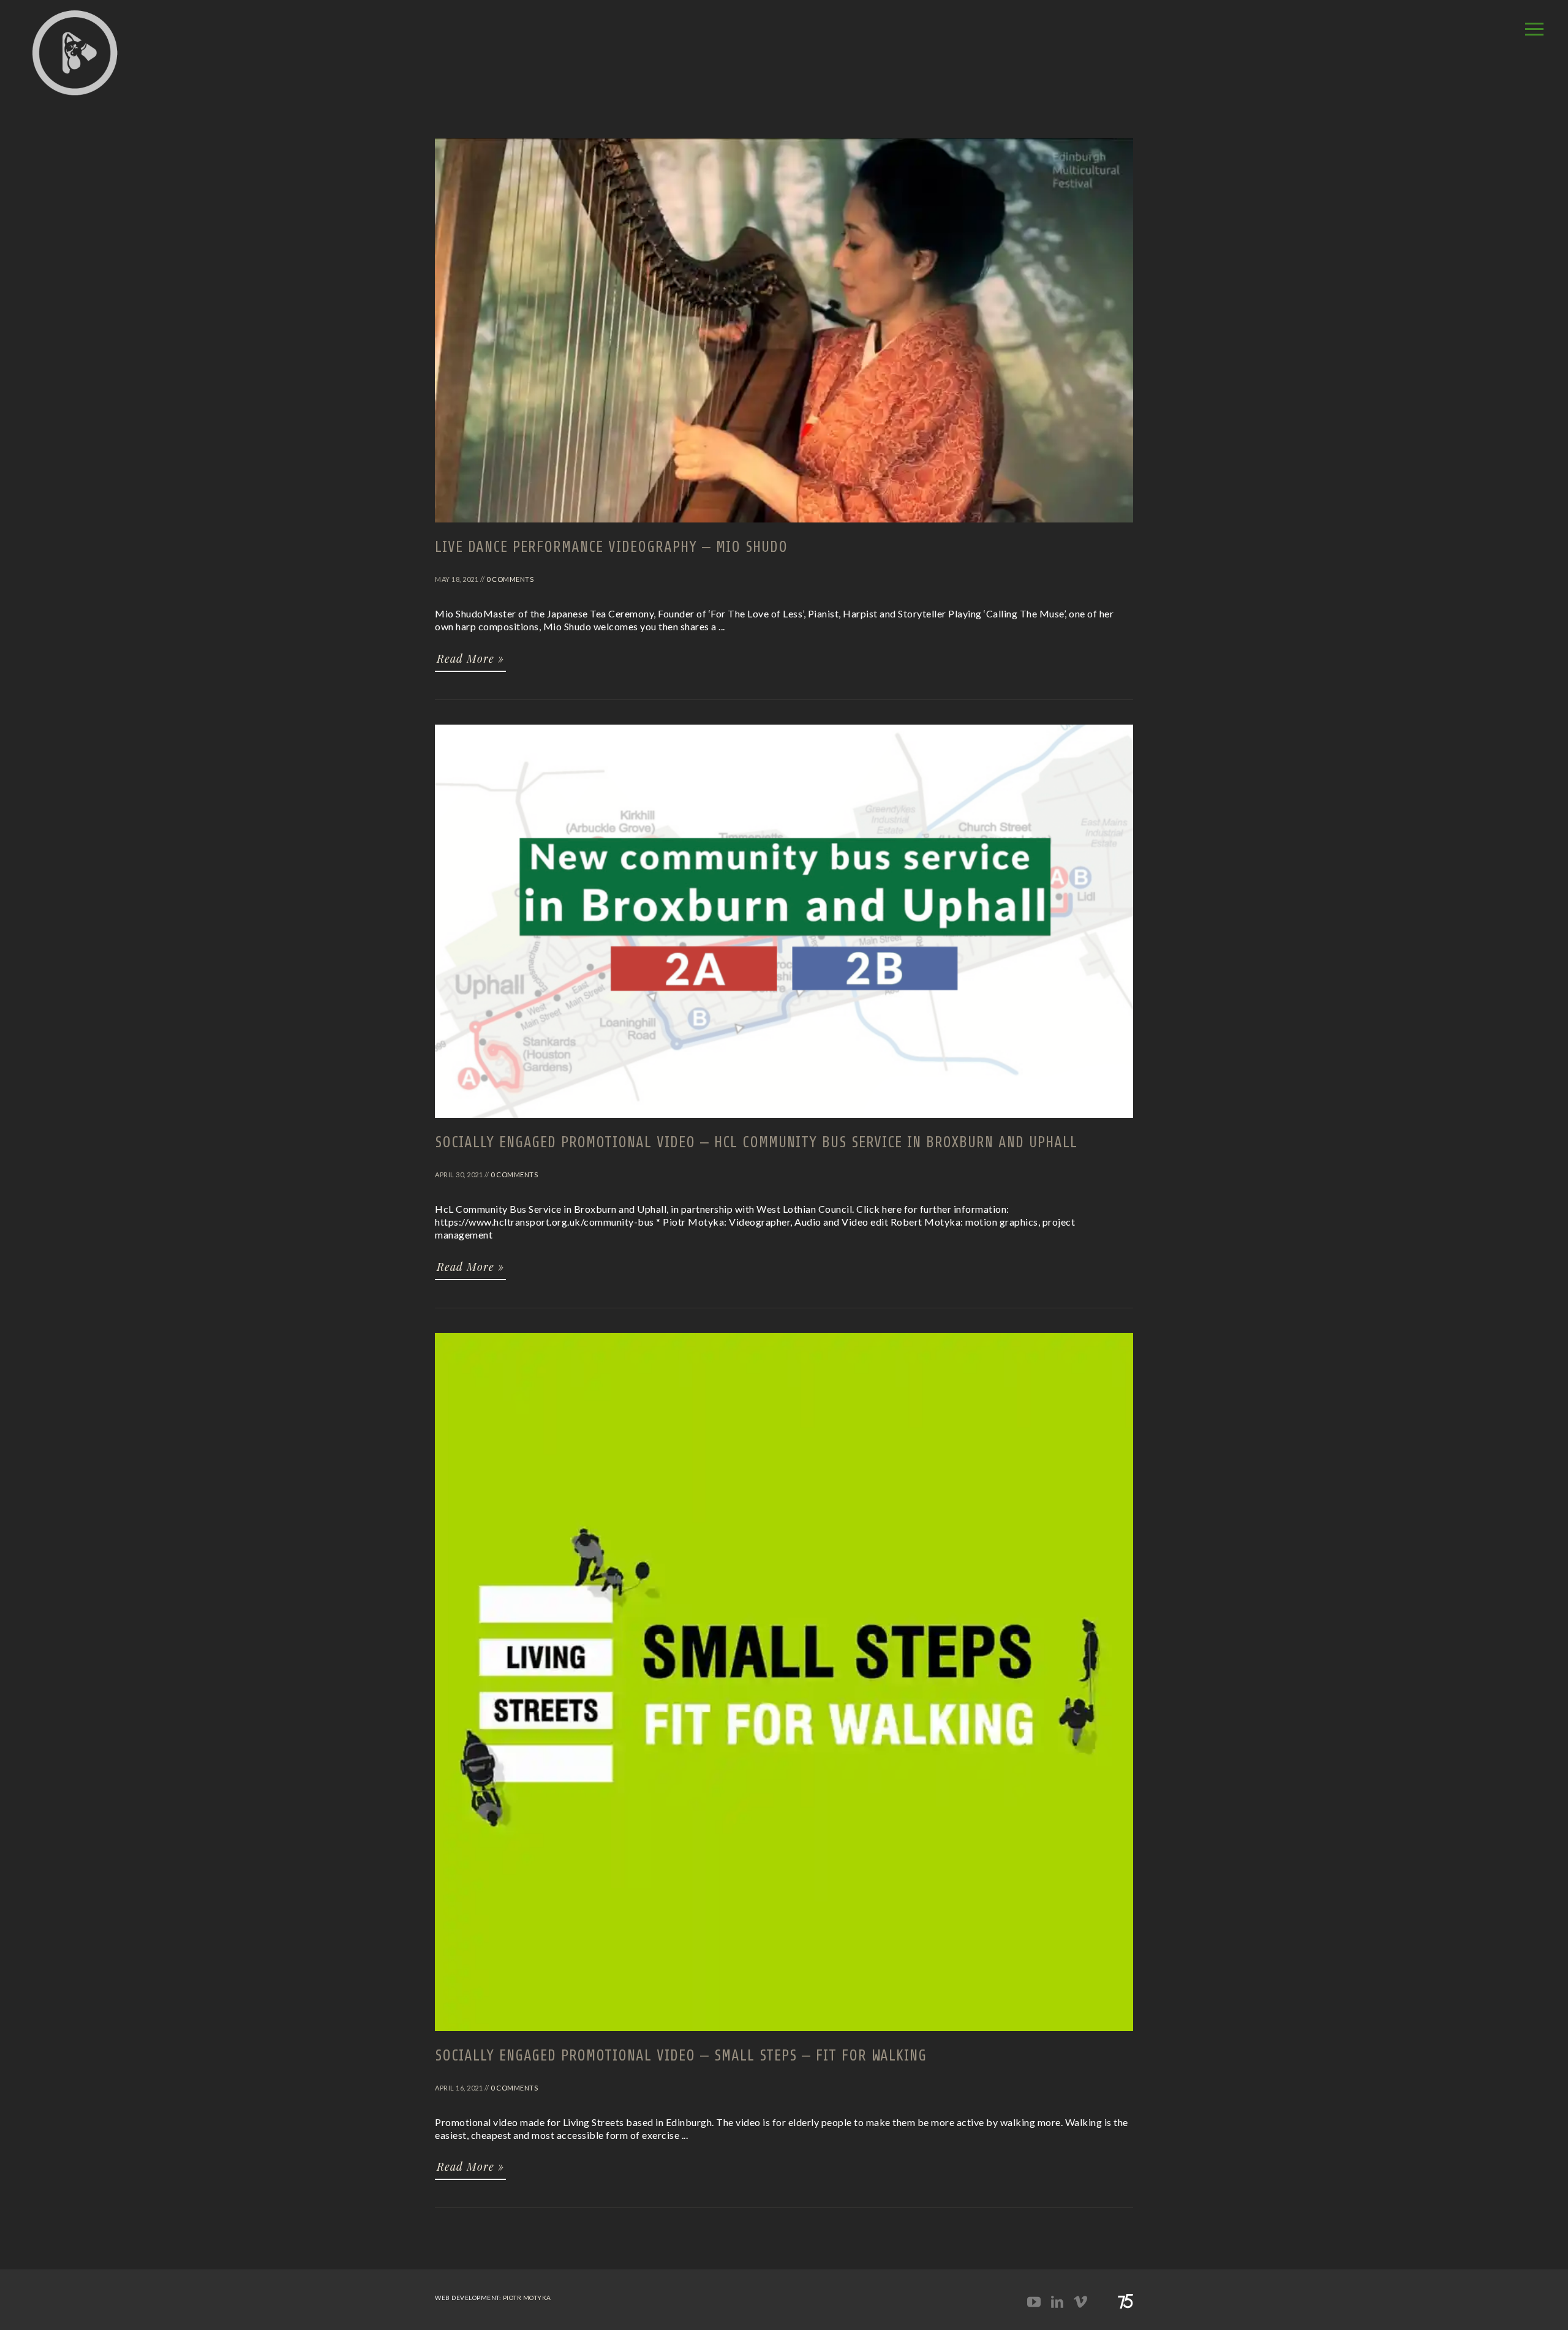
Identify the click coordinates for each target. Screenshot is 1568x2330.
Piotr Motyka (527, 2298)
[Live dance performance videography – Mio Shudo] (784, 528)
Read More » (470, 658)
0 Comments (510, 579)
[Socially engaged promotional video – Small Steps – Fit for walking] (784, 2037)
